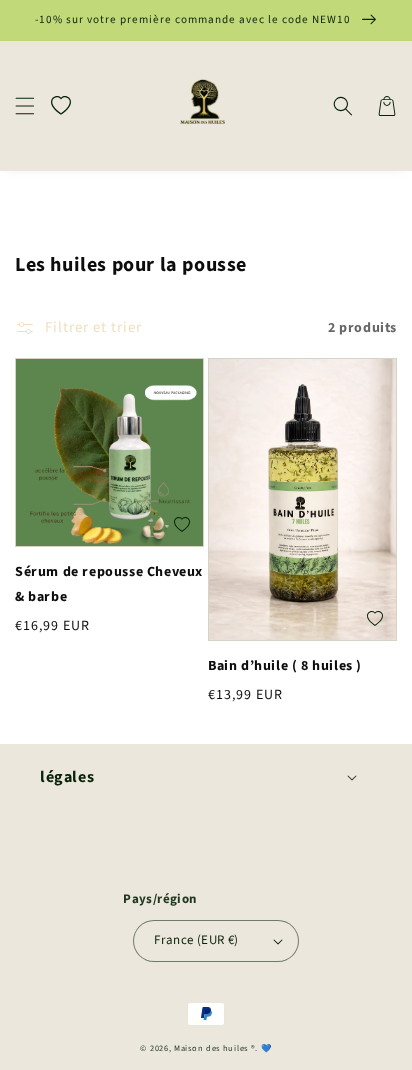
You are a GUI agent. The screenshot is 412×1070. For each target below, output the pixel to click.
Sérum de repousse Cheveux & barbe (109, 584)
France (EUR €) (196, 940)
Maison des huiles (212, 1048)
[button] (25, 106)
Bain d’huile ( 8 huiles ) (285, 666)
